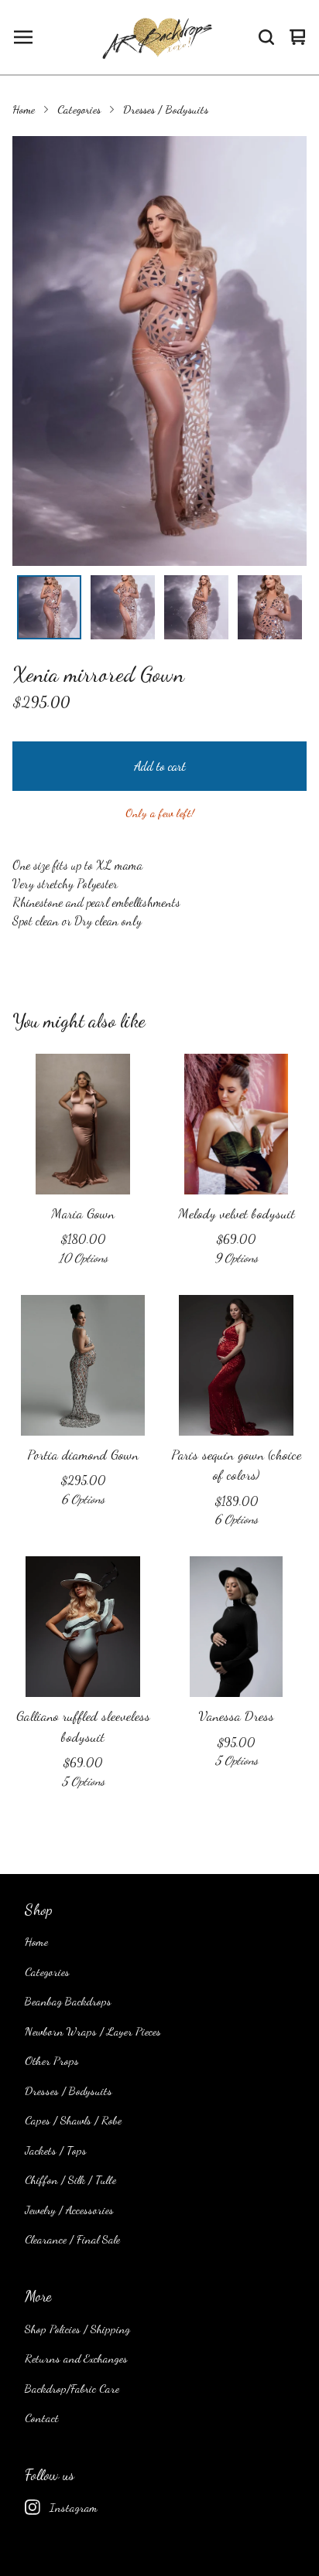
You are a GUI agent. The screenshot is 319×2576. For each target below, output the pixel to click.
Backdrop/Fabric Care (72, 2388)
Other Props (52, 2060)
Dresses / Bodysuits (166, 109)
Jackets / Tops (56, 2150)
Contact (42, 2418)
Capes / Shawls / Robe (73, 2120)
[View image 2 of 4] (123, 607)
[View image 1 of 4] (49, 607)
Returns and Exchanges (76, 2358)
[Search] (266, 37)
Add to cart (160, 766)
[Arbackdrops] (156, 37)
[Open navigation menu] (23, 37)
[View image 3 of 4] (196, 607)
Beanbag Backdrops (68, 2001)
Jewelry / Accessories (69, 2210)
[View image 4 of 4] (270, 607)
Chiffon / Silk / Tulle (70, 2179)
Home (24, 109)
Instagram (74, 2507)
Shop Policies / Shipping (77, 2329)
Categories (79, 109)
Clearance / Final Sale (72, 2239)
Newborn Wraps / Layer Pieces (93, 2031)
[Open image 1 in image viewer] (159, 351)
